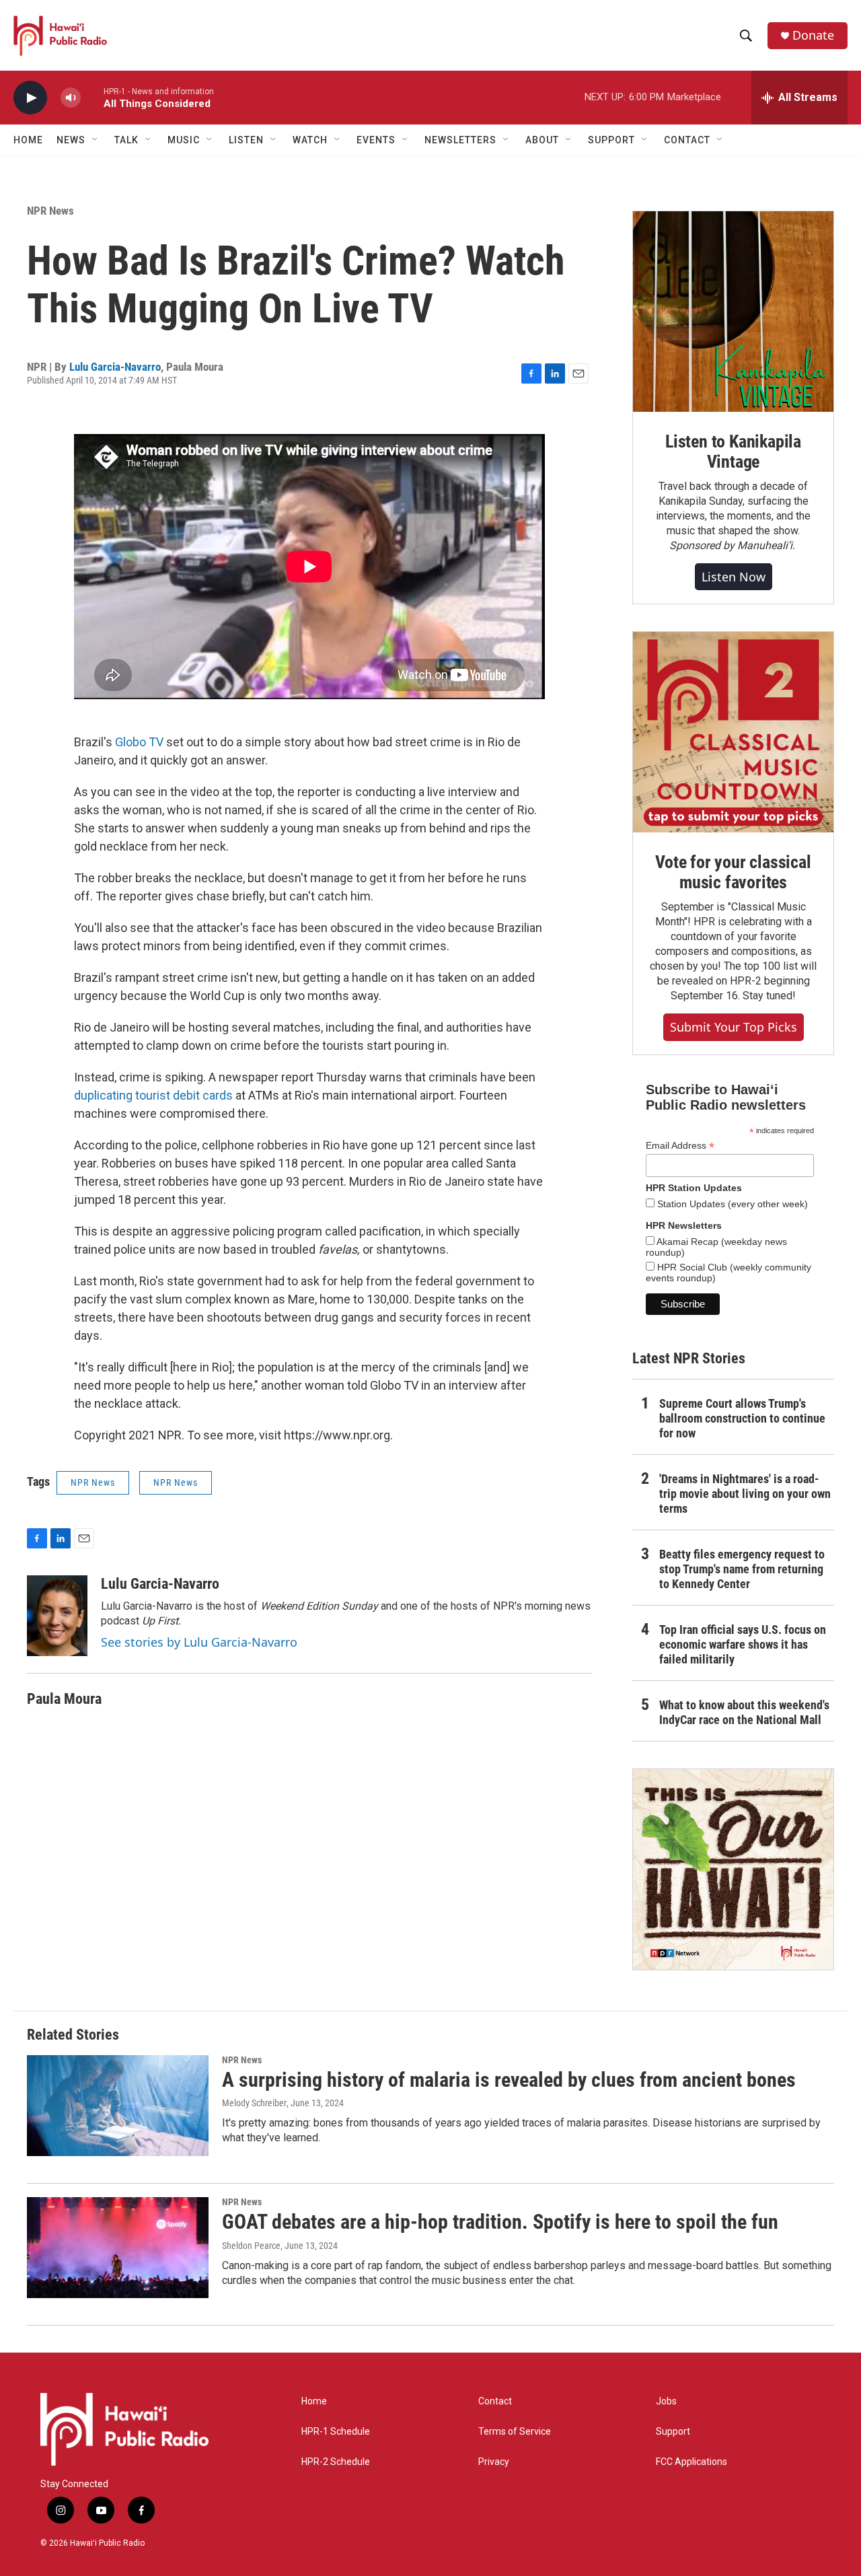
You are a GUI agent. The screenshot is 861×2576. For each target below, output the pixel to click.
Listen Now (734, 577)
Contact (495, 2401)
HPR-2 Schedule (336, 2462)
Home (28, 140)
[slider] (92, 97)
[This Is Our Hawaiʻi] (733, 1869)
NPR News (50, 211)
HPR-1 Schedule (336, 2432)
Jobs (666, 2401)
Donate (813, 35)
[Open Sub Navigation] (96, 140)
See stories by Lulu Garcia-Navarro (199, 1642)
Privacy (494, 2462)
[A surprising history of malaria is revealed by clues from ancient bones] (118, 2106)
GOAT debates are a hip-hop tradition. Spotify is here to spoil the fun (500, 2222)
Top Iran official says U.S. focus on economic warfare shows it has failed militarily (743, 1644)
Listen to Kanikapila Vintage (733, 452)
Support (673, 2432)
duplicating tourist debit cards (153, 1095)
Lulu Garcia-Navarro (115, 367)
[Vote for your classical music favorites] (733, 732)
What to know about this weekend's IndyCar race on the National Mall (744, 1712)
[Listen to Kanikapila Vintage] (733, 312)
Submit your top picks (734, 1027)
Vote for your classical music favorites (733, 872)
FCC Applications (691, 2462)
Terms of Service (515, 2432)
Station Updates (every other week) (731, 1204)
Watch (310, 140)
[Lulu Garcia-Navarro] (57, 1616)
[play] (30, 98)
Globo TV (139, 742)
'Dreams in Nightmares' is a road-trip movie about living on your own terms (745, 1494)
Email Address (680, 1146)
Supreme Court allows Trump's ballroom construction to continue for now (742, 1418)
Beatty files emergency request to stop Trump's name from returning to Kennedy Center (742, 1569)
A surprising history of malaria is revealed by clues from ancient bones (509, 2080)
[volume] (71, 98)
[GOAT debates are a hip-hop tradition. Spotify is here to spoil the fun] (118, 2248)
